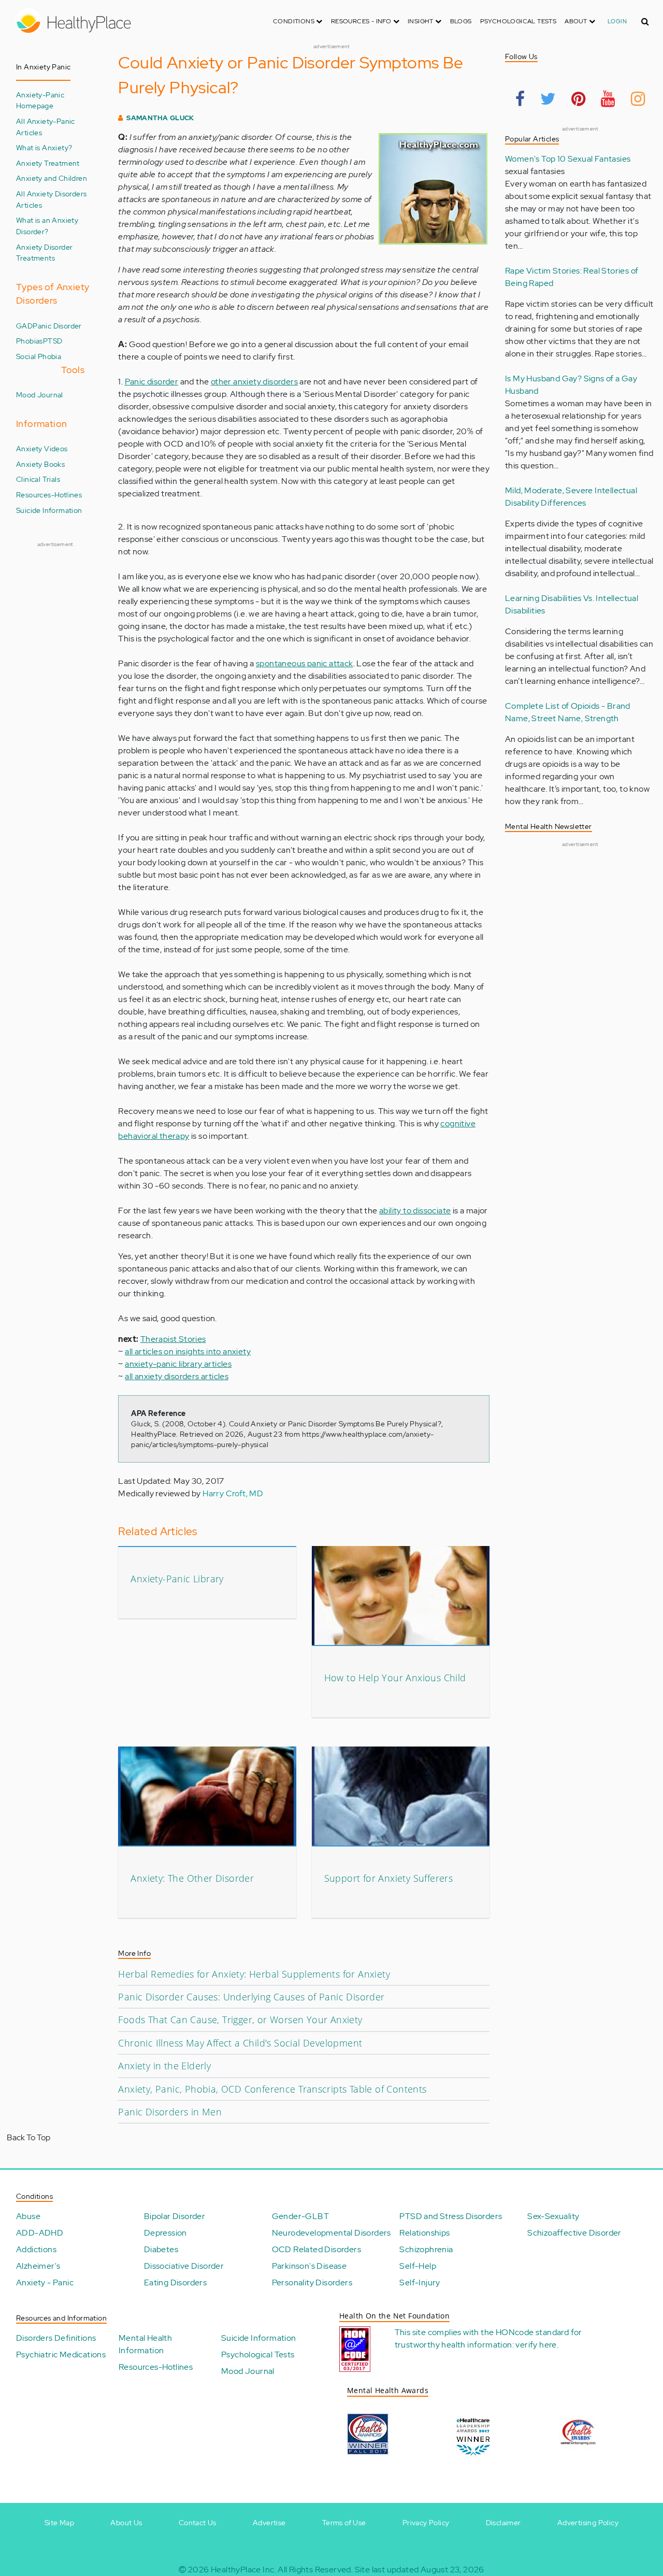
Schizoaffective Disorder (574, 2233)
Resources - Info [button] (362, 21)
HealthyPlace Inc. (243, 2570)
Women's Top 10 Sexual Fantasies (568, 159)
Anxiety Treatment (48, 163)
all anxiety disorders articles (177, 1376)
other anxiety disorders (254, 382)
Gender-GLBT (300, 2216)
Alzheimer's (38, 2266)
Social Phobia (39, 356)
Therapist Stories (173, 1339)
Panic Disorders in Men (170, 2112)
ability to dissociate (415, 1211)
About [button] (576, 21)
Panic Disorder (57, 326)
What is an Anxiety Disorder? (47, 226)
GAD (24, 326)
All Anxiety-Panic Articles (46, 127)
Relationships (424, 2233)
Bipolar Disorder (175, 2216)
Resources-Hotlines (49, 495)
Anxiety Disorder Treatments (44, 253)
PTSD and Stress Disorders (451, 2216)
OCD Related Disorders (316, 2249)
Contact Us (198, 2523)
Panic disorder (152, 382)
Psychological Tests (518, 21)
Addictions (36, 2249)
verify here (536, 2345)
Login (617, 21)
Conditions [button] (294, 21)
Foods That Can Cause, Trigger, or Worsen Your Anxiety (240, 2020)
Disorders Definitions (56, 2338)
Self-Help (418, 2266)
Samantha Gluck (160, 118)
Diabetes (161, 2249)
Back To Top (28, 2137)
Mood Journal (40, 395)
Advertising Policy (588, 2523)
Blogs (461, 21)
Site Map (59, 2523)
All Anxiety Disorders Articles (51, 199)
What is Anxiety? (44, 147)
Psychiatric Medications (61, 2355)
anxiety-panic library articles (178, 1364)
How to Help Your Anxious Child (395, 1678)
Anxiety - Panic (45, 2282)
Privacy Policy (426, 2523)
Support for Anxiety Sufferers (389, 1878)
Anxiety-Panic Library (177, 1579)
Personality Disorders (312, 2282)
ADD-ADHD (40, 2233)
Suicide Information (49, 510)
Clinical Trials (38, 479)
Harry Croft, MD (233, 1493)
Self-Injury (420, 2282)
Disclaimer (503, 2523)
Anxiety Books (40, 464)
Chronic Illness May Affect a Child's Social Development (240, 2043)
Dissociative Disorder (184, 2266)
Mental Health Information (145, 2344)
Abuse (28, 2216)
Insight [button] (421, 21)
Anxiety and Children (52, 178)
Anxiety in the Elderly (164, 2066)
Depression (165, 2233)
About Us (126, 2523)
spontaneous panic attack (305, 663)
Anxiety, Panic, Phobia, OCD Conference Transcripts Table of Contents (272, 2089)
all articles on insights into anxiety (188, 1351)
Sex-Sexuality (553, 2216)
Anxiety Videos (42, 448)
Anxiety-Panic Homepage (40, 100)
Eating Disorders (175, 2282)
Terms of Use (344, 2523)
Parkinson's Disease (309, 2266)
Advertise (269, 2523)
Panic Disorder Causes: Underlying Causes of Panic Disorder (251, 1997)
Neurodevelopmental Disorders (331, 2233)
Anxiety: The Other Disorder (192, 1878)
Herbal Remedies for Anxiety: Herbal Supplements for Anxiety (254, 1974)
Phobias (30, 341)
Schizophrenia (426, 2249)
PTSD (53, 341)
